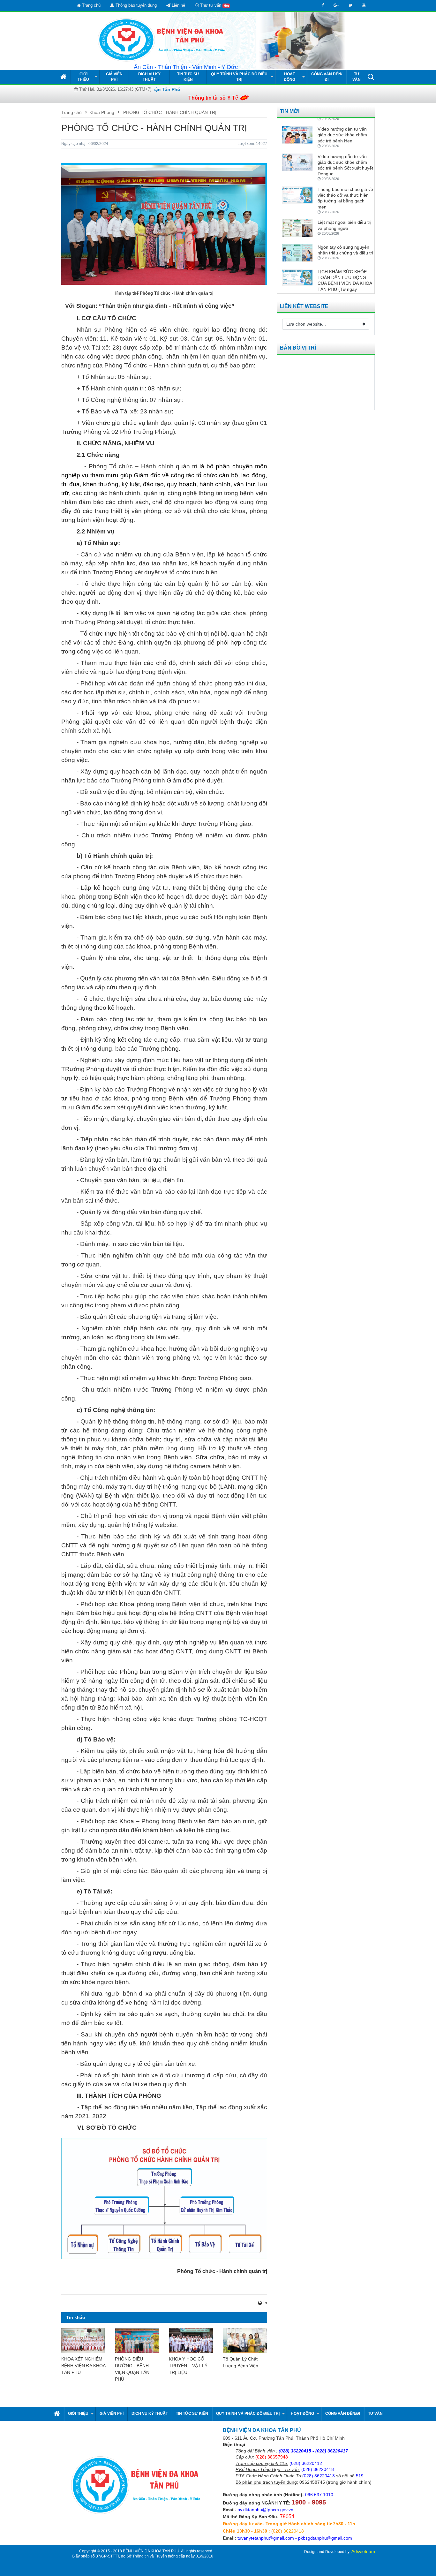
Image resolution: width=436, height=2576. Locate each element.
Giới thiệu (83, 77)
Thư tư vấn (214, 5)
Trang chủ (91, 5)
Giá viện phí (114, 77)
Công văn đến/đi (327, 77)
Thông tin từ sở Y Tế (213, 98)
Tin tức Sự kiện (188, 77)
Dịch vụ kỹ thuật (149, 77)
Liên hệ (178, 5)
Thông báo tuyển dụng (135, 5)
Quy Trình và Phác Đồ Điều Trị (239, 77)
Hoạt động (289, 77)
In (265, 2303)
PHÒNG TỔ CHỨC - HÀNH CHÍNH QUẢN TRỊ (169, 112)
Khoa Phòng (102, 112)
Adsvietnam (363, 2551)
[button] (371, 77)
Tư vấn (357, 77)
